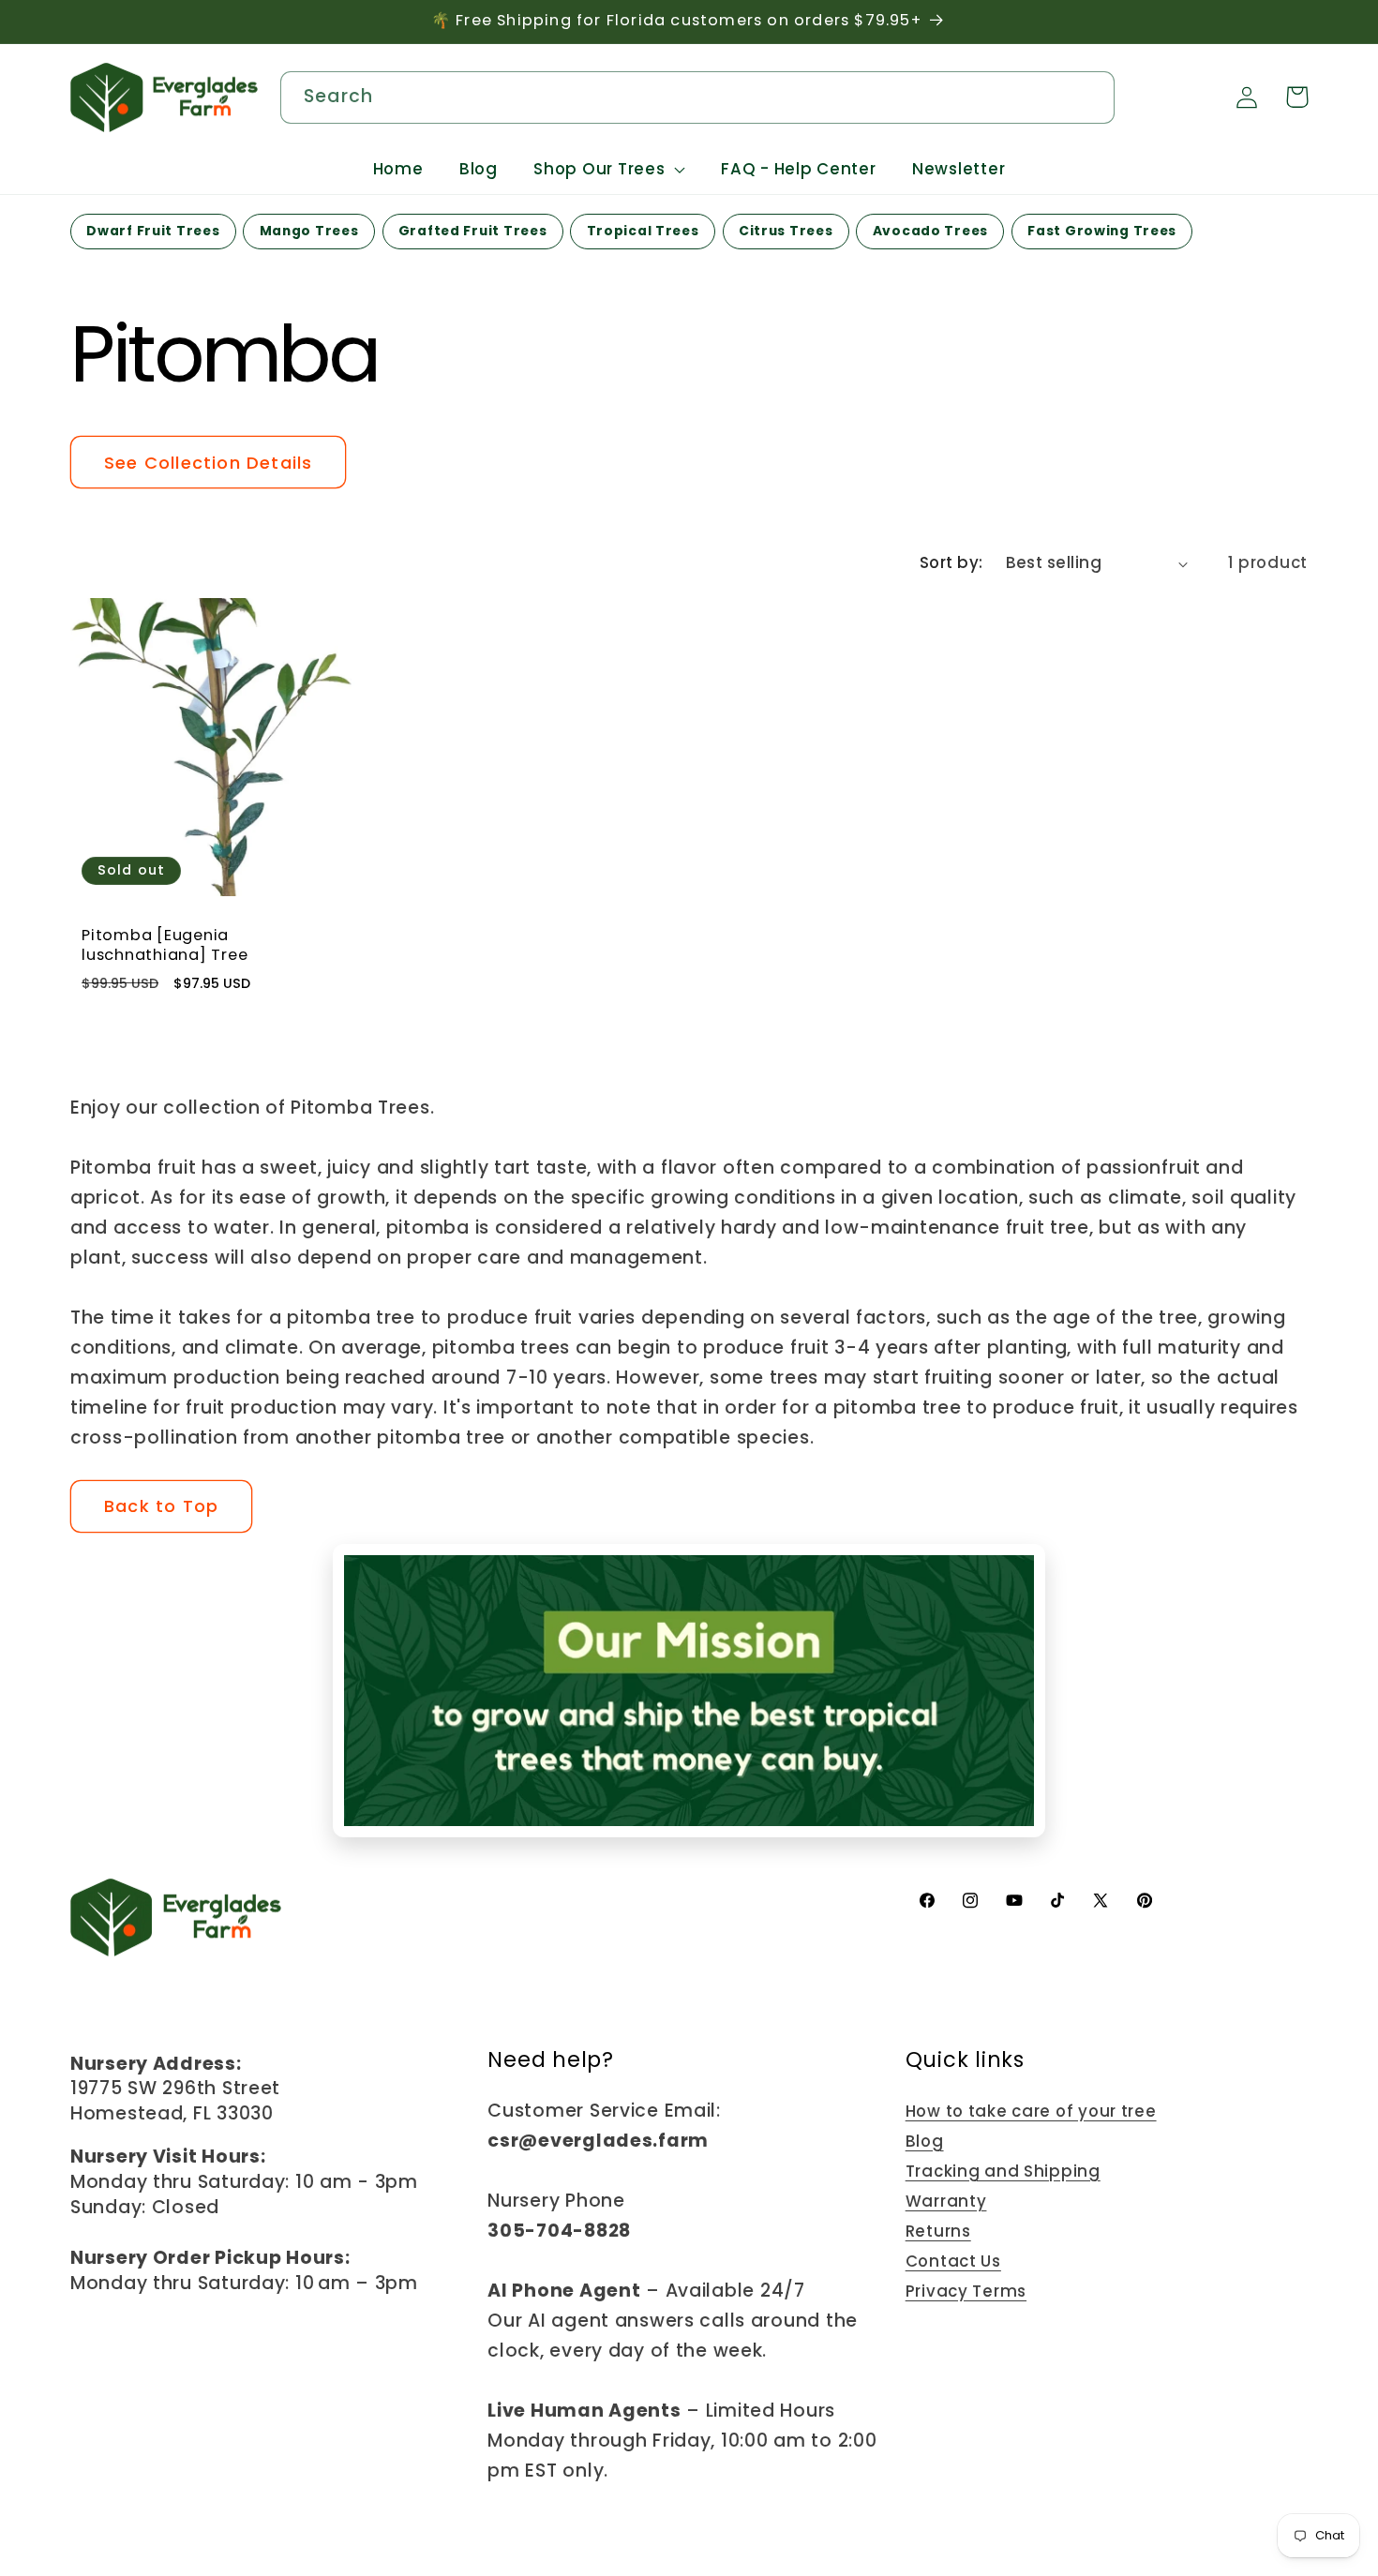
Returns (938, 2231)
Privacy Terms (966, 2291)
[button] (610, 170)
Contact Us (953, 2261)
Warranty (946, 2201)
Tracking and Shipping (1003, 2171)
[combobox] (697, 97)
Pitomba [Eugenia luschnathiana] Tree (165, 947)
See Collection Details (208, 463)
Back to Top (161, 1506)
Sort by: (951, 562)
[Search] (1091, 96)
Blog (925, 2141)
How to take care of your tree (1031, 2111)
